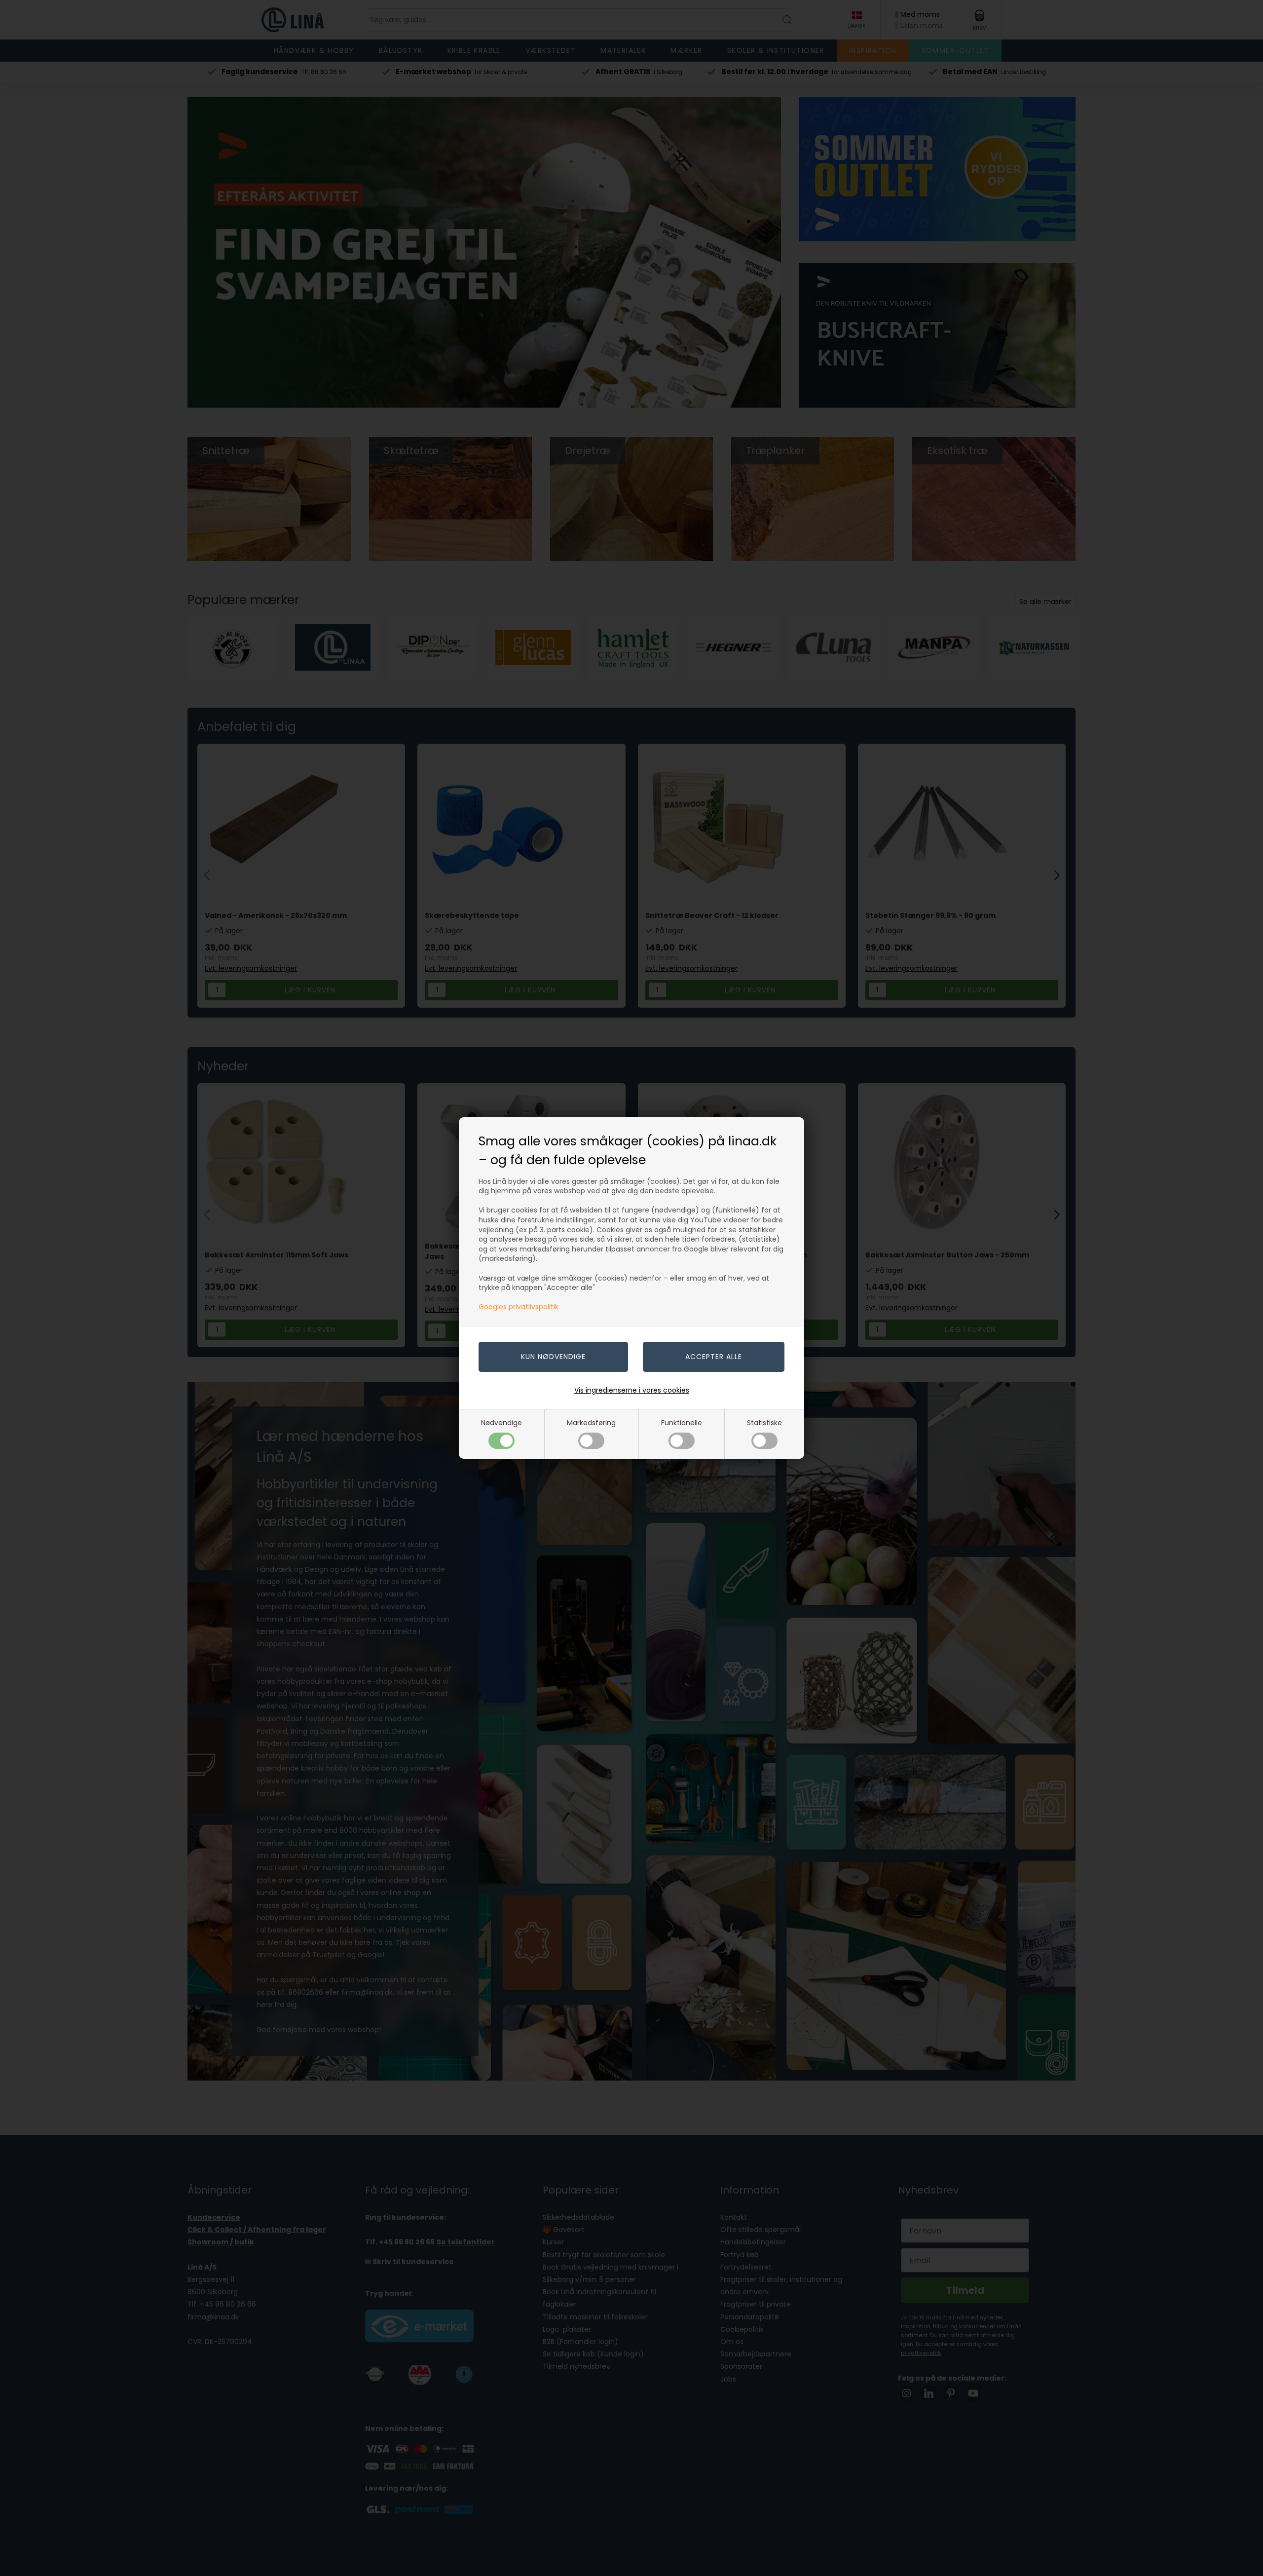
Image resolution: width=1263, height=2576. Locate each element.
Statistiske (764, 1423)
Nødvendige (501, 1423)
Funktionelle (682, 1423)
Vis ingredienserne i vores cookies (632, 1390)
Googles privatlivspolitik (519, 1307)
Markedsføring (591, 1423)
